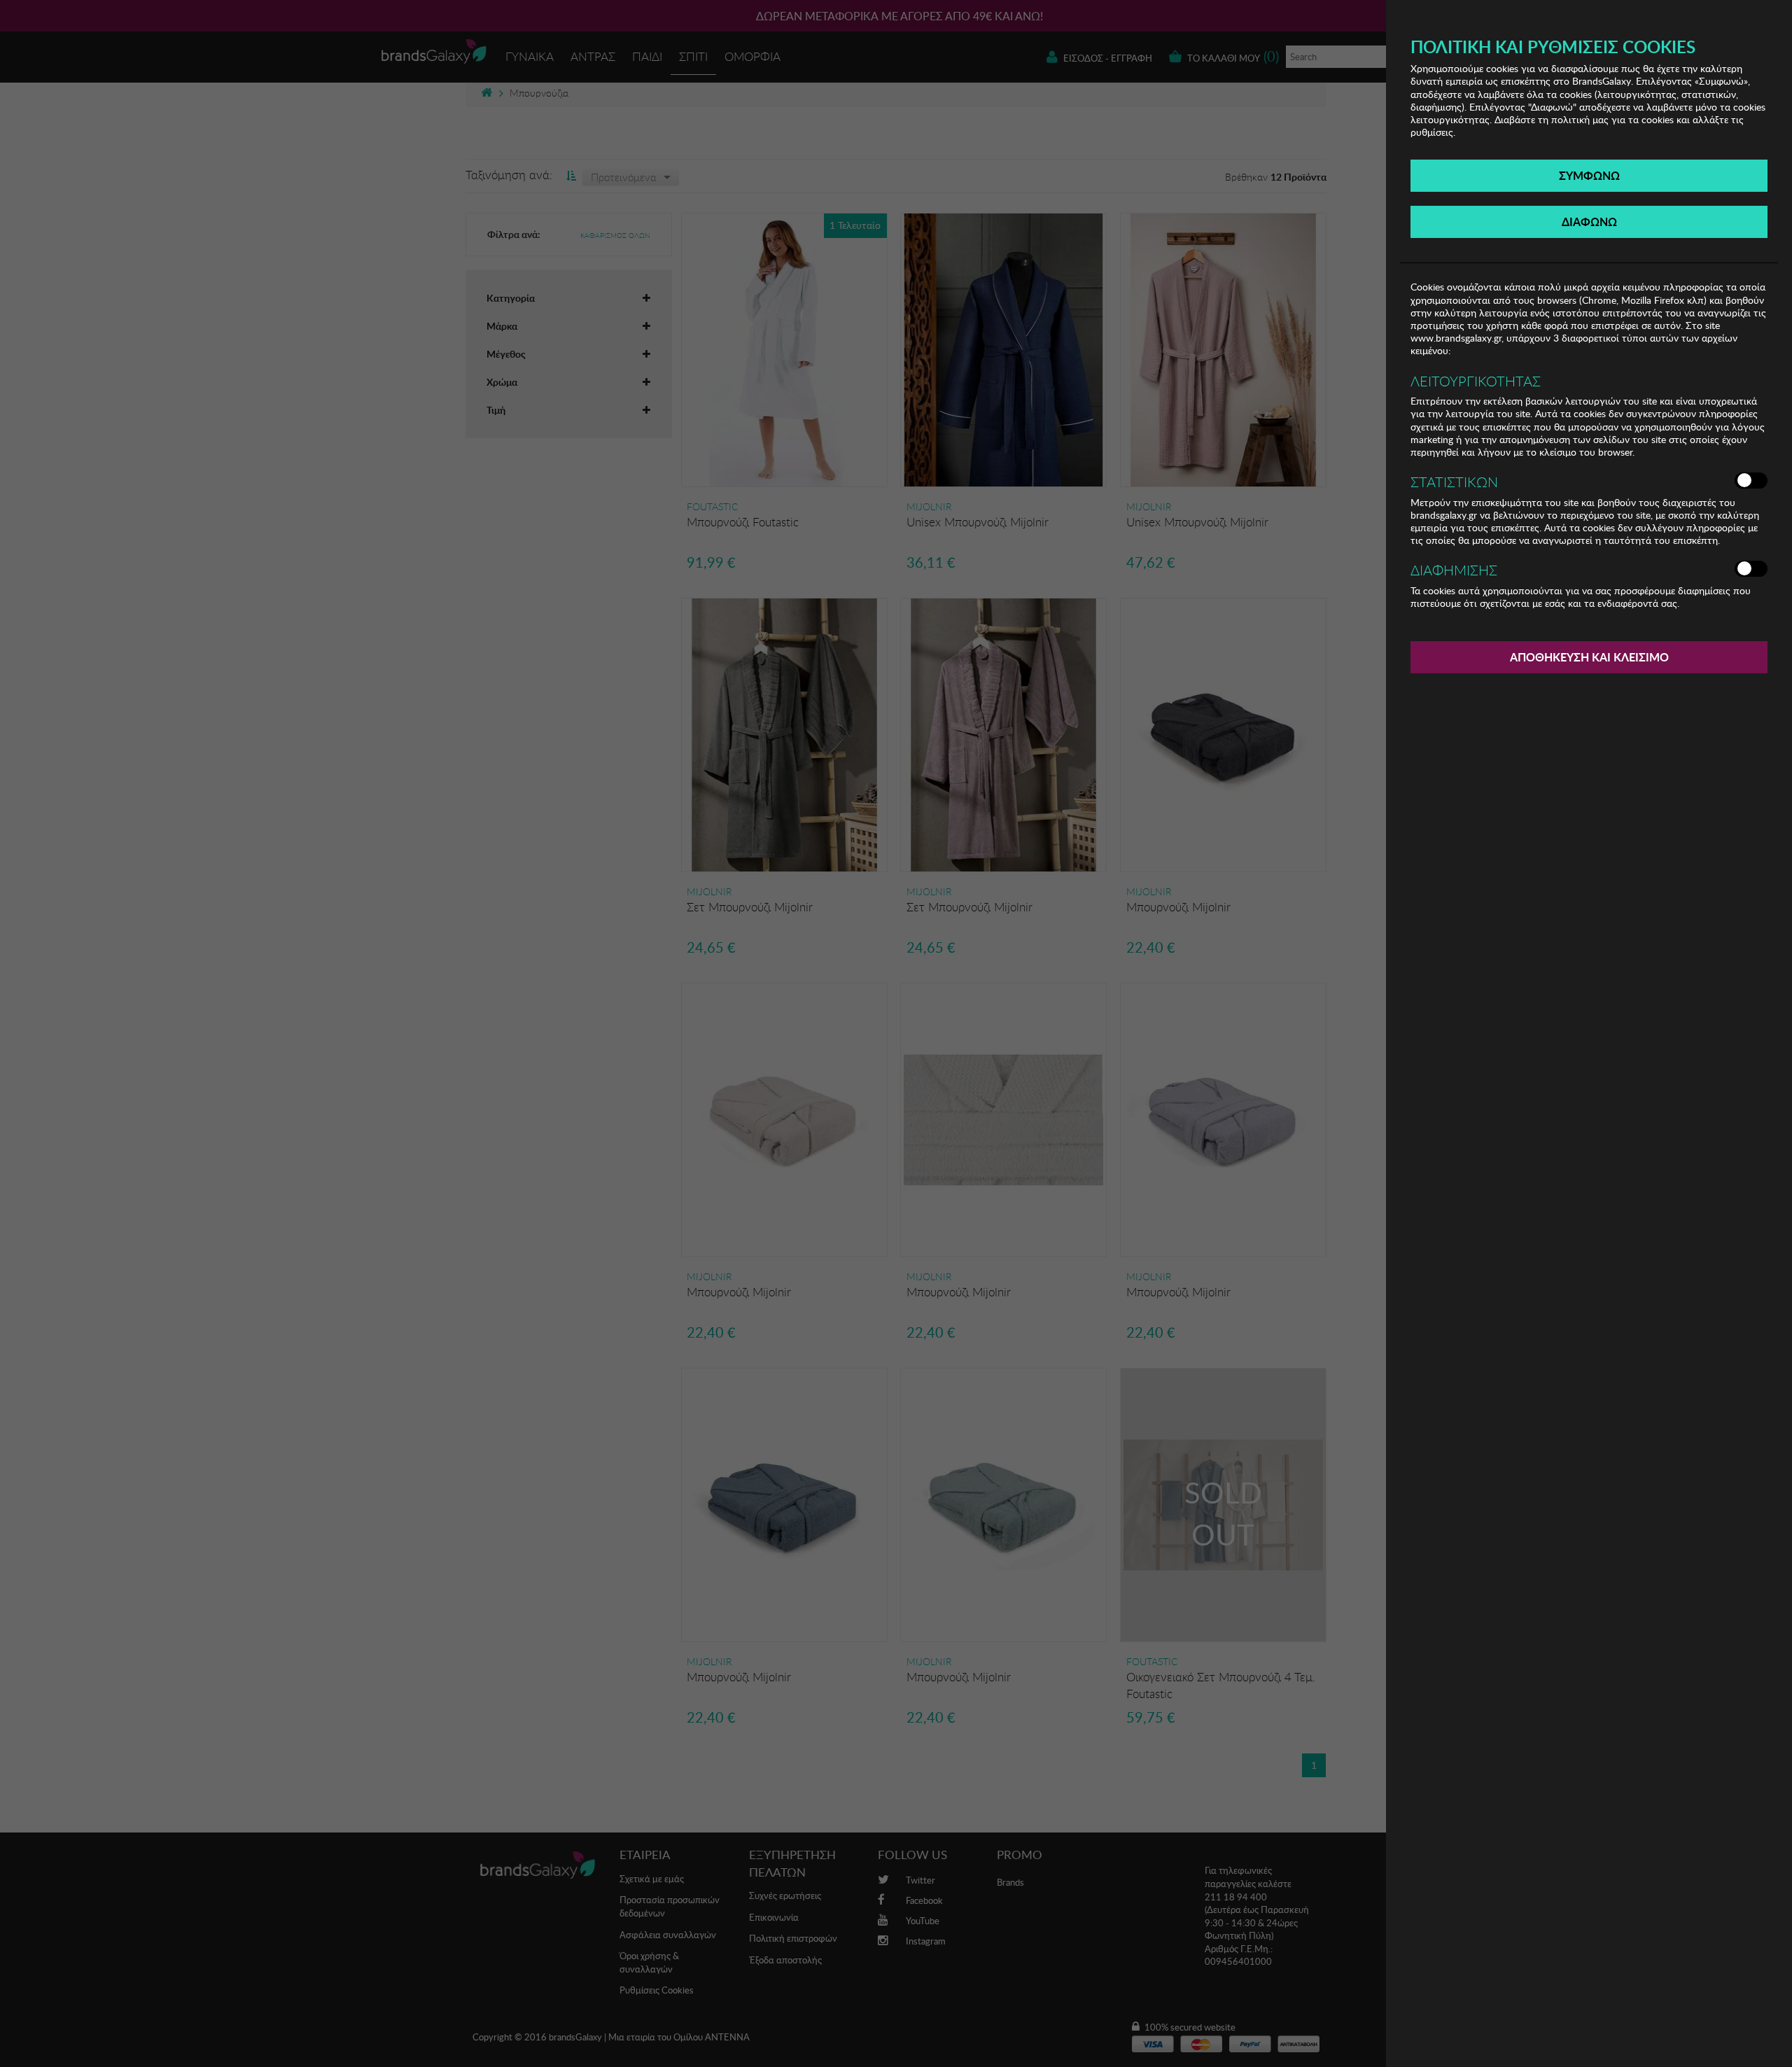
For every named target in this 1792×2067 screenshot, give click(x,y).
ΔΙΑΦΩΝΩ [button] (1589, 222)
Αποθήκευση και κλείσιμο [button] (1589, 657)
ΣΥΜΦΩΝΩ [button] (1589, 175)
